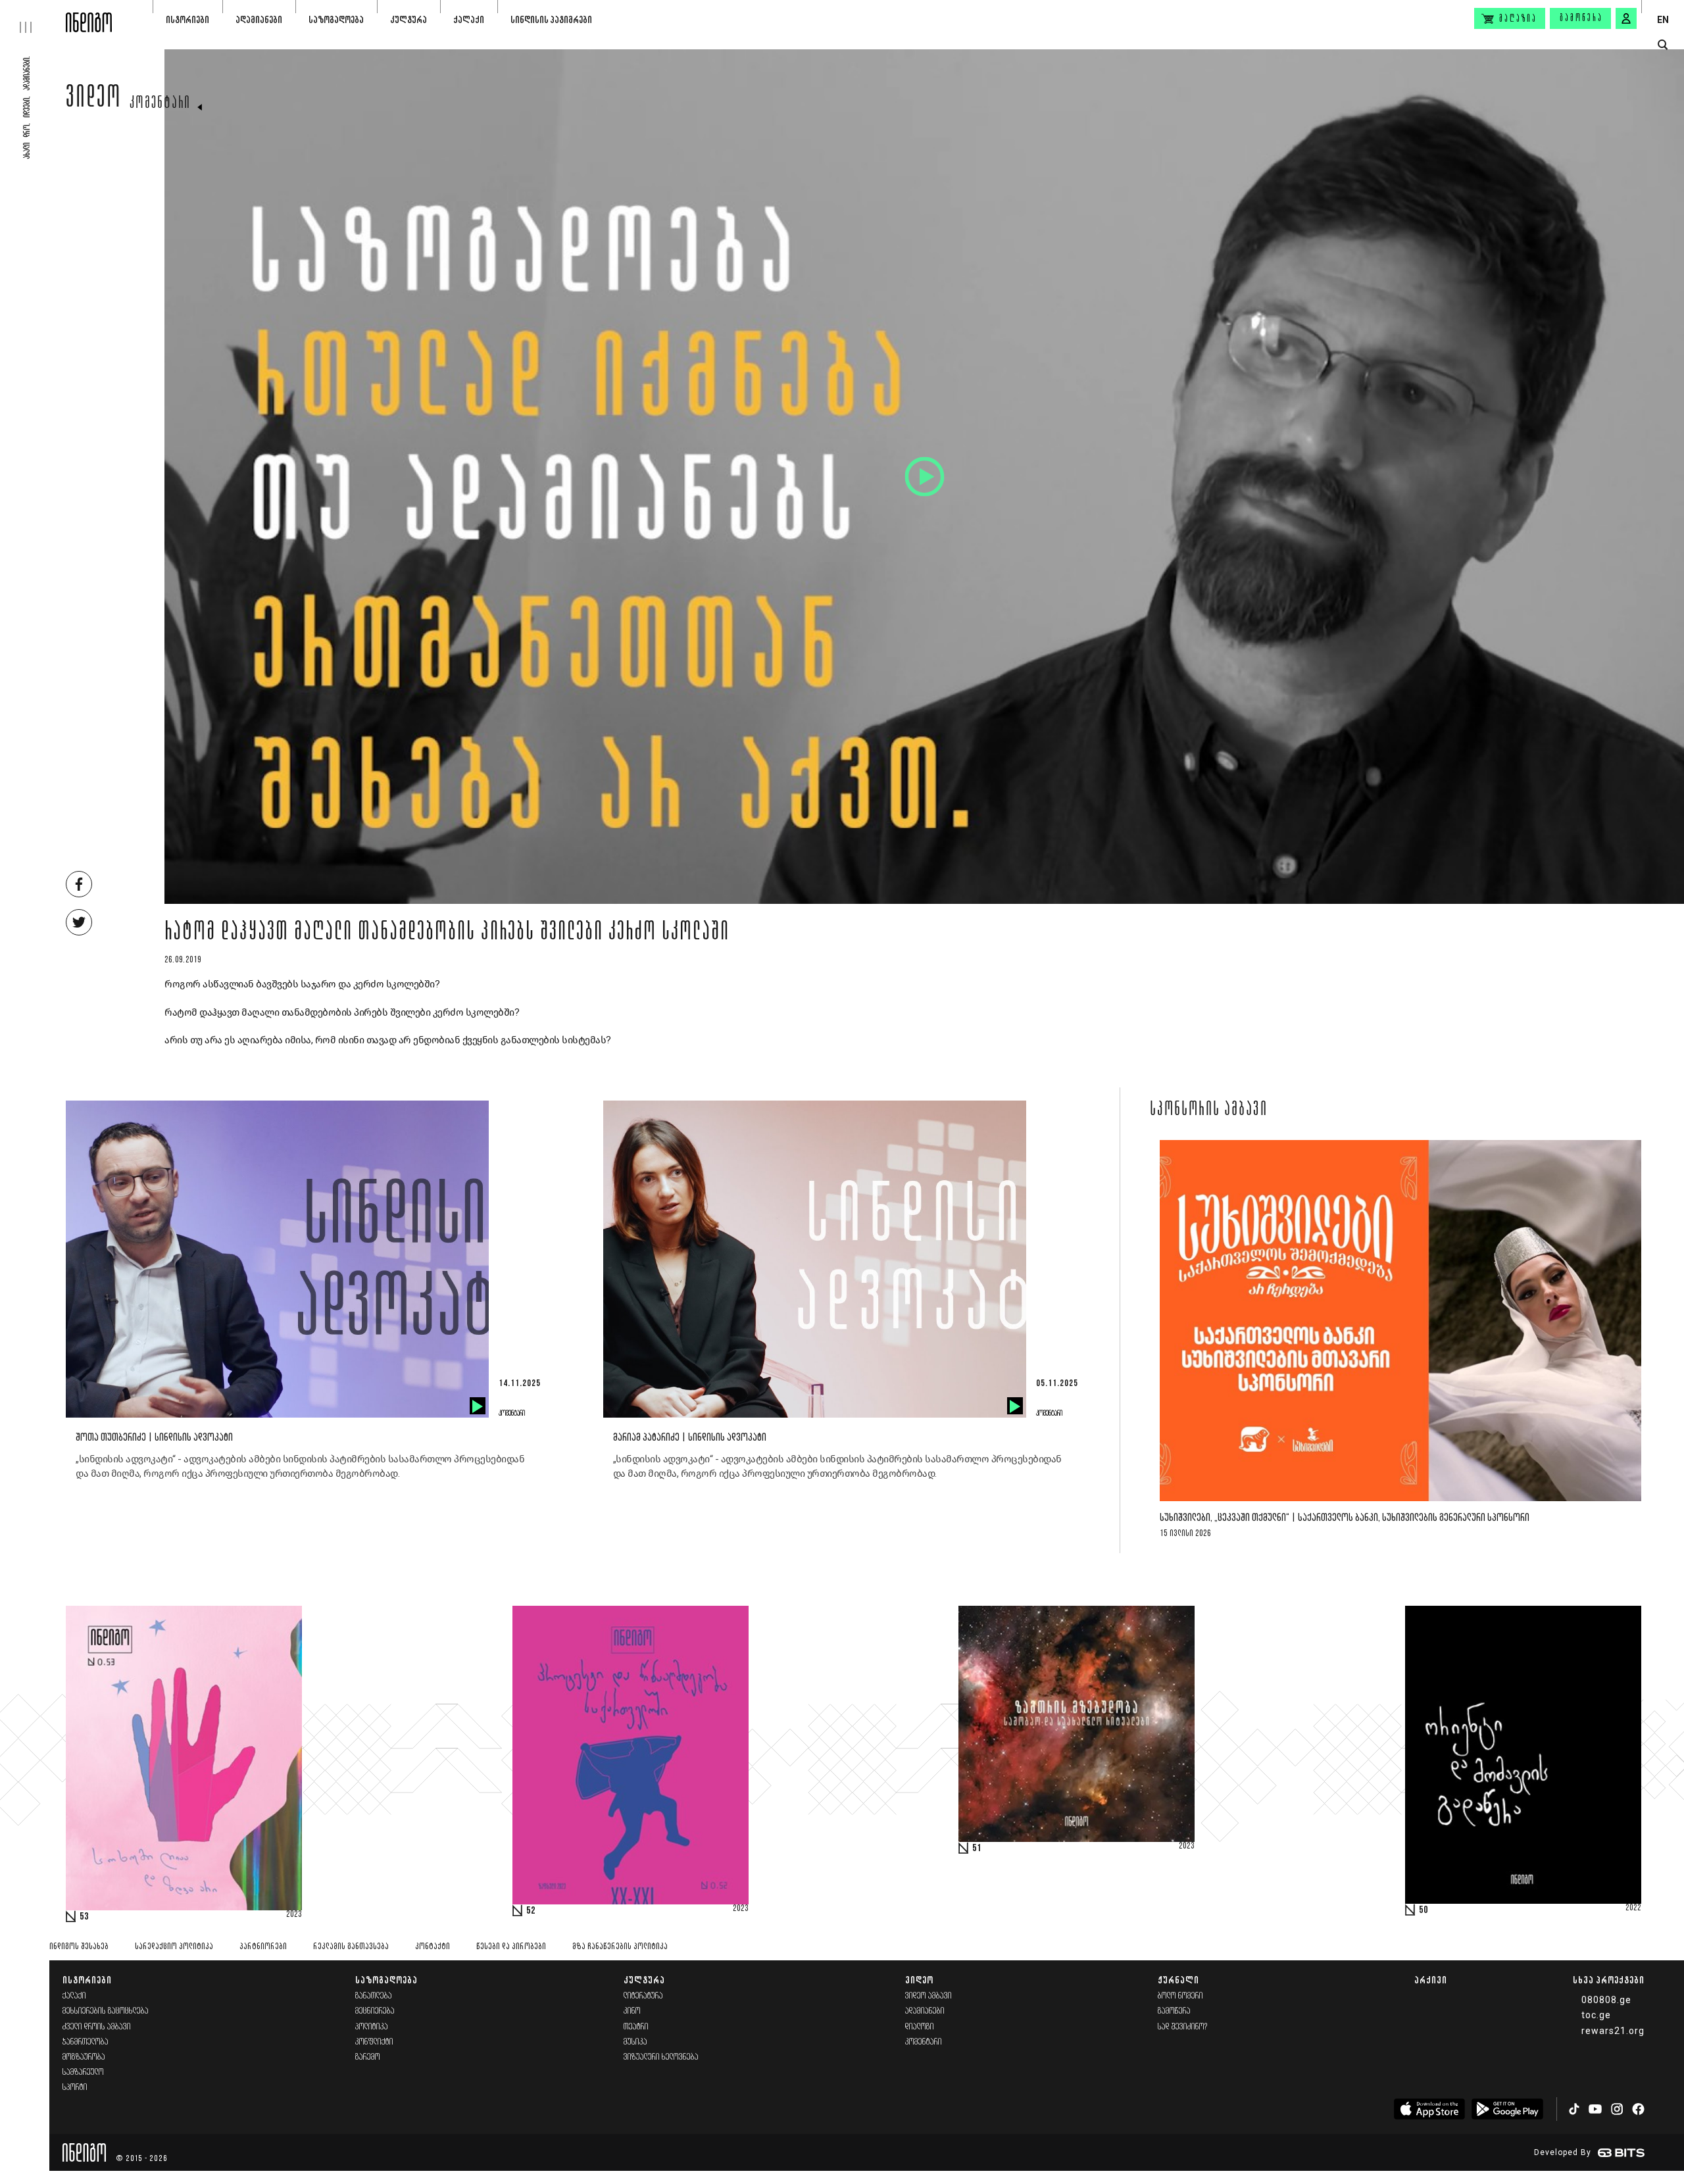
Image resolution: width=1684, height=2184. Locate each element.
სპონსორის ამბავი (1209, 1110)
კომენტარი (160, 104)
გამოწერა (1581, 18)
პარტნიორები (263, 1947)
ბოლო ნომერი (1180, 1996)
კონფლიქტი (374, 2042)
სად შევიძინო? (1183, 2027)
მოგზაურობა (84, 2057)
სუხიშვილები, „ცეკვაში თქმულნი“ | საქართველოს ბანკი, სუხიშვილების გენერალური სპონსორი (1345, 1518)
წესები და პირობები (511, 1947)
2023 (294, 1915)
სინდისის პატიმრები (551, 19)
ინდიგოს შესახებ (79, 1947)
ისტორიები (187, 19)
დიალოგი (920, 2027)
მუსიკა (635, 2042)
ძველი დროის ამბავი (97, 2027)
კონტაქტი (433, 1947)
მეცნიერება (375, 2011)
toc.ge (1596, 2015)
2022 (1633, 1908)
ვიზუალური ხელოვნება (661, 2057)
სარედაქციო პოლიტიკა (174, 1947)
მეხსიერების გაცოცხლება (106, 2011)
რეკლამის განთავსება (351, 1947)
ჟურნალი (1178, 1980)
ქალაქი (469, 19)
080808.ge (1606, 2000)
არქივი (1431, 1980)
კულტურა (409, 19)
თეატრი (636, 2027)
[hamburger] (33, 16)
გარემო (368, 2057)
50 (1424, 1910)
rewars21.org (1613, 2031)
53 (84, 1917)
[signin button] (1626, 18)
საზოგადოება (336, 19)
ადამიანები (259, 19)
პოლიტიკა (372, 2027)
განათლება (374, 1996)
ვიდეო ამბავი (929, 1996)
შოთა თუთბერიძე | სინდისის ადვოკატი (154, 1438)
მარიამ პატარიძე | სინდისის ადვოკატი (690, 1438)
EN (1663, 20)
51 (977, 1849)
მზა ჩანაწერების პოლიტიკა (620, 1947)
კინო (632, 2011)
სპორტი (75, 2088)
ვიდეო (94, 100)
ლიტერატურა (643, 1996)
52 (531, 1911)
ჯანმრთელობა (86, 2042)
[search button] (1663, 45)
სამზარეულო (83, 2072)
